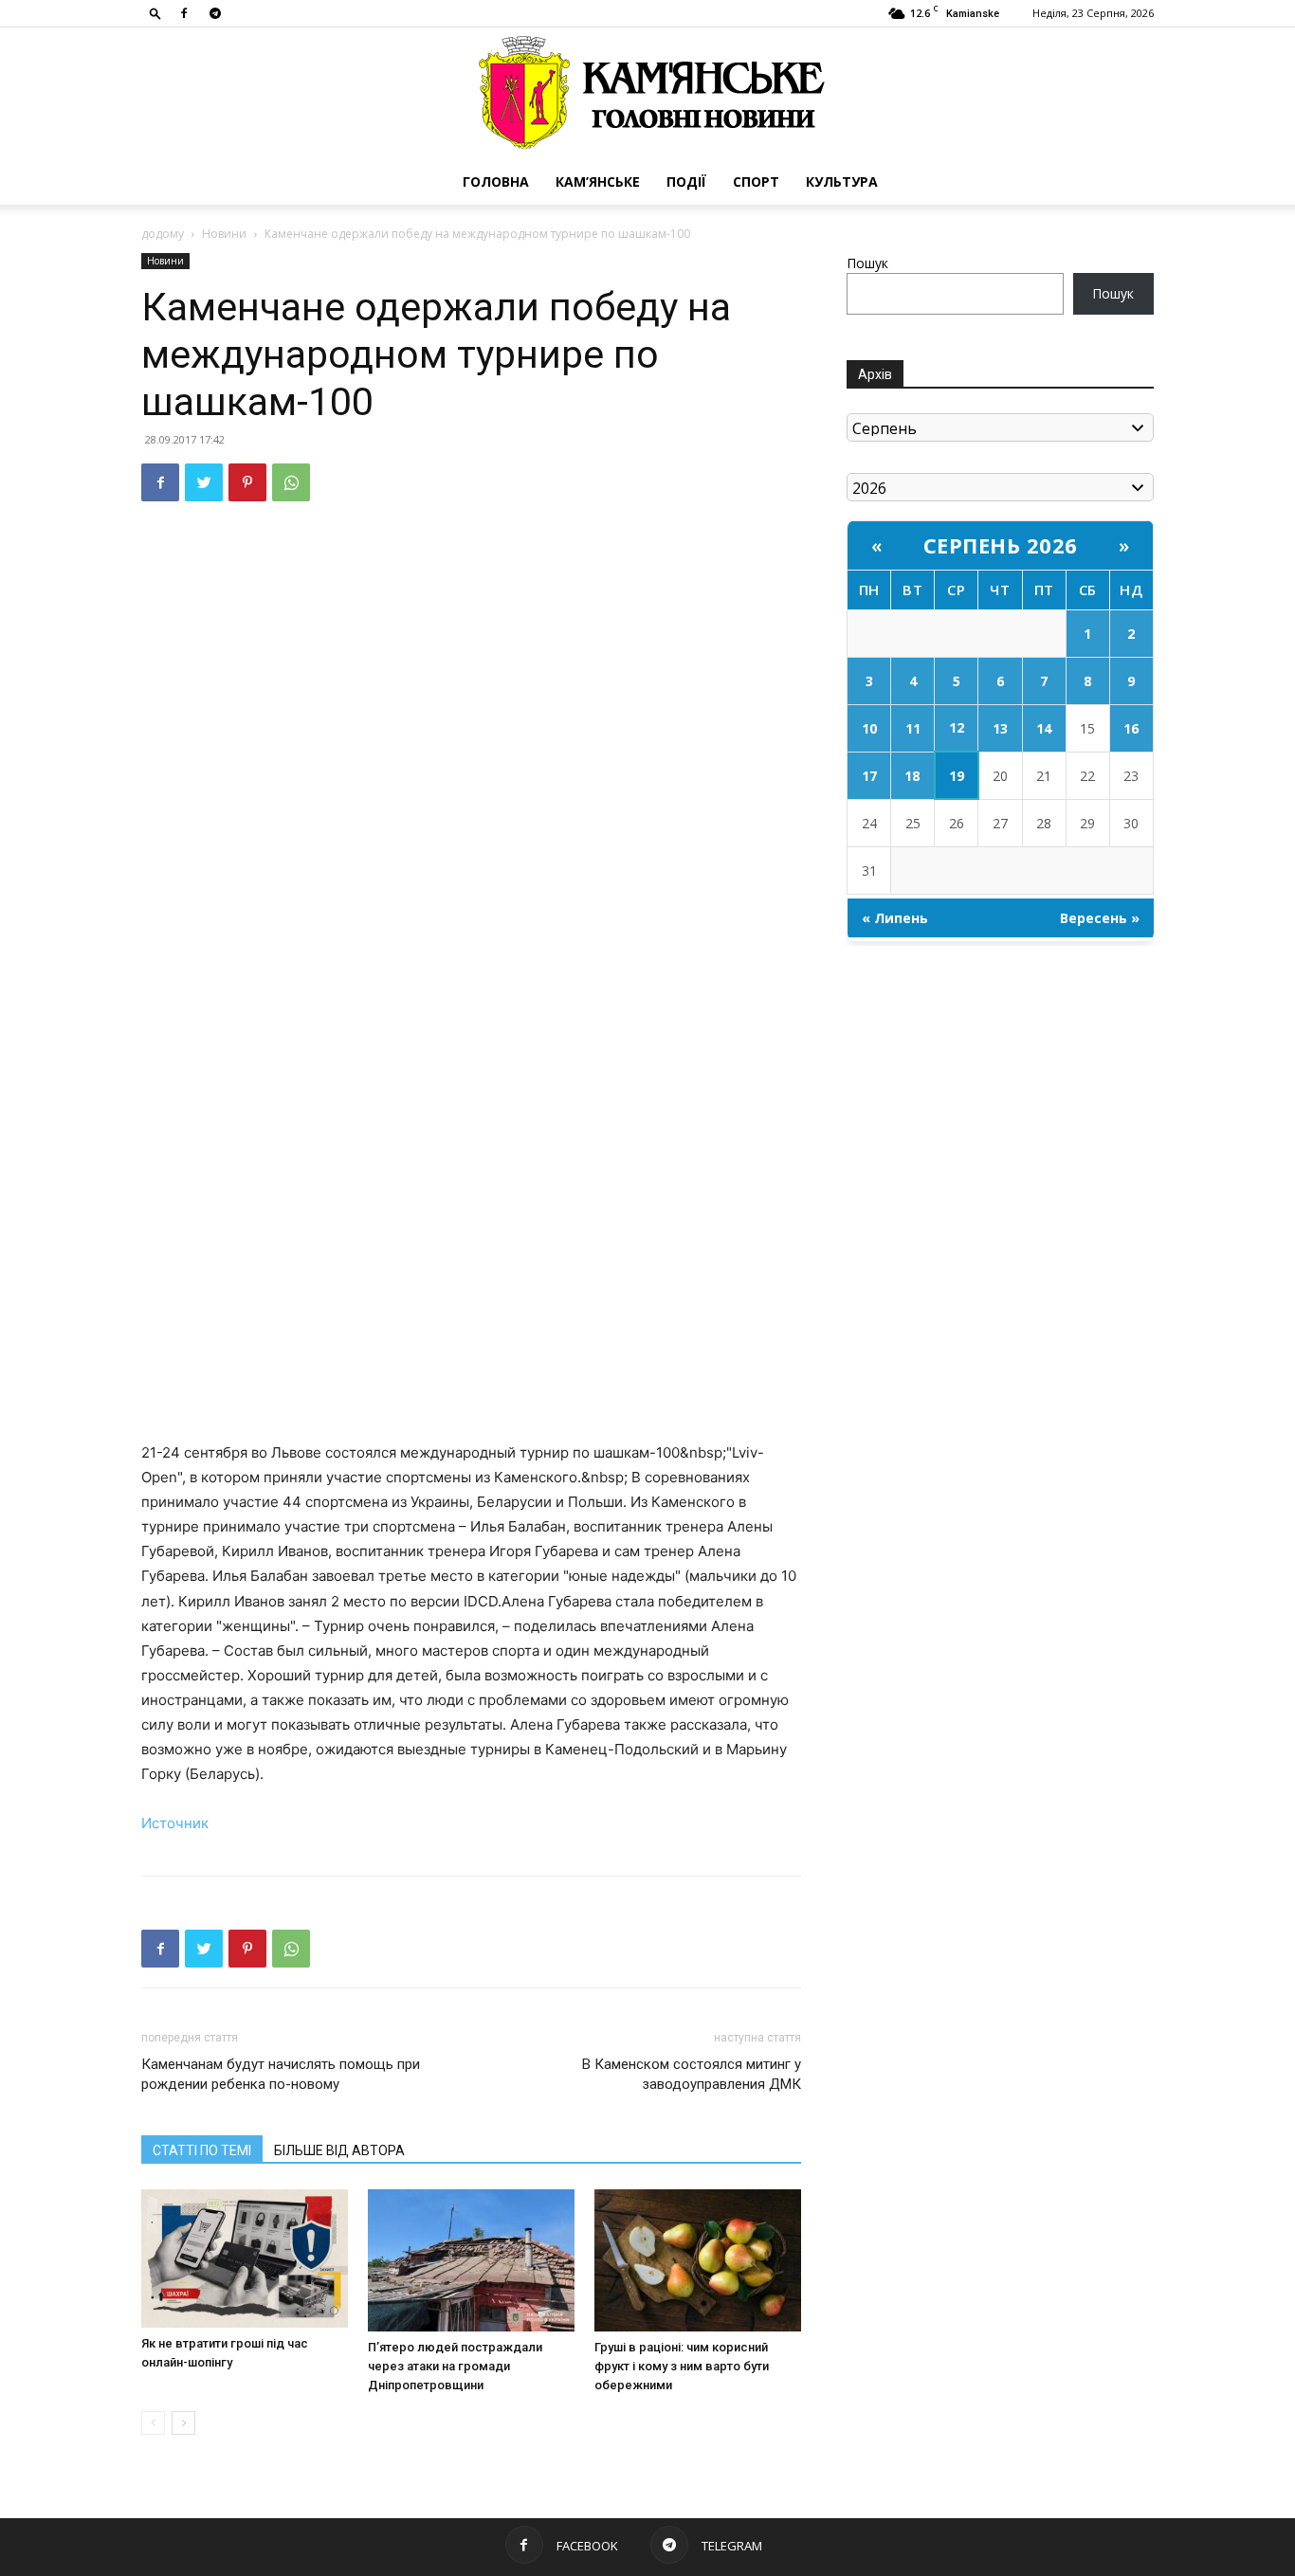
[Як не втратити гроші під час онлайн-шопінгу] (245, 2258)
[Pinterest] (247, 482)
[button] (155, 13)
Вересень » (1100, 918)
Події (686, 181)
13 (1000, 728)
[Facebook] (184, 13)
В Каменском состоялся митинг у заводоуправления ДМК (692, 2074)
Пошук (867, 263)
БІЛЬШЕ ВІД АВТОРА (339, 2150)
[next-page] (183, 2423)
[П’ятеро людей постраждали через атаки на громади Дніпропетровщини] (471, 2260)
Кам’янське (598, 181)
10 (869, 728)
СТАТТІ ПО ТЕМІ (202, 2150)
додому (163, 234)
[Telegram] (215, 13)
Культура (842, 181)
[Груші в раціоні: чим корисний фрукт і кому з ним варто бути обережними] (698, 2260)
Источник (175, 1823)
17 (869, 776)
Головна (496, 181)
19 (957, 776)
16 (1131, 728)
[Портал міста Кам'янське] (647, 93)
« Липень (895, 918)
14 (1044, 728)
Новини (224, 234)
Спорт (756, 181)
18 (912, 776)
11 (913, 728)
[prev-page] (153, 2423)
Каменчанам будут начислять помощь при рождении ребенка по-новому (281, 2074)
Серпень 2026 (1001, 545)
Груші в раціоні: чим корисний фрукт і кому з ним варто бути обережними (682, 2366)
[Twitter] (204, 482)
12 (957, 727)
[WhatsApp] (291, 482)
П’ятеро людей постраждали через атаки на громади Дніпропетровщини (455, 2366)
